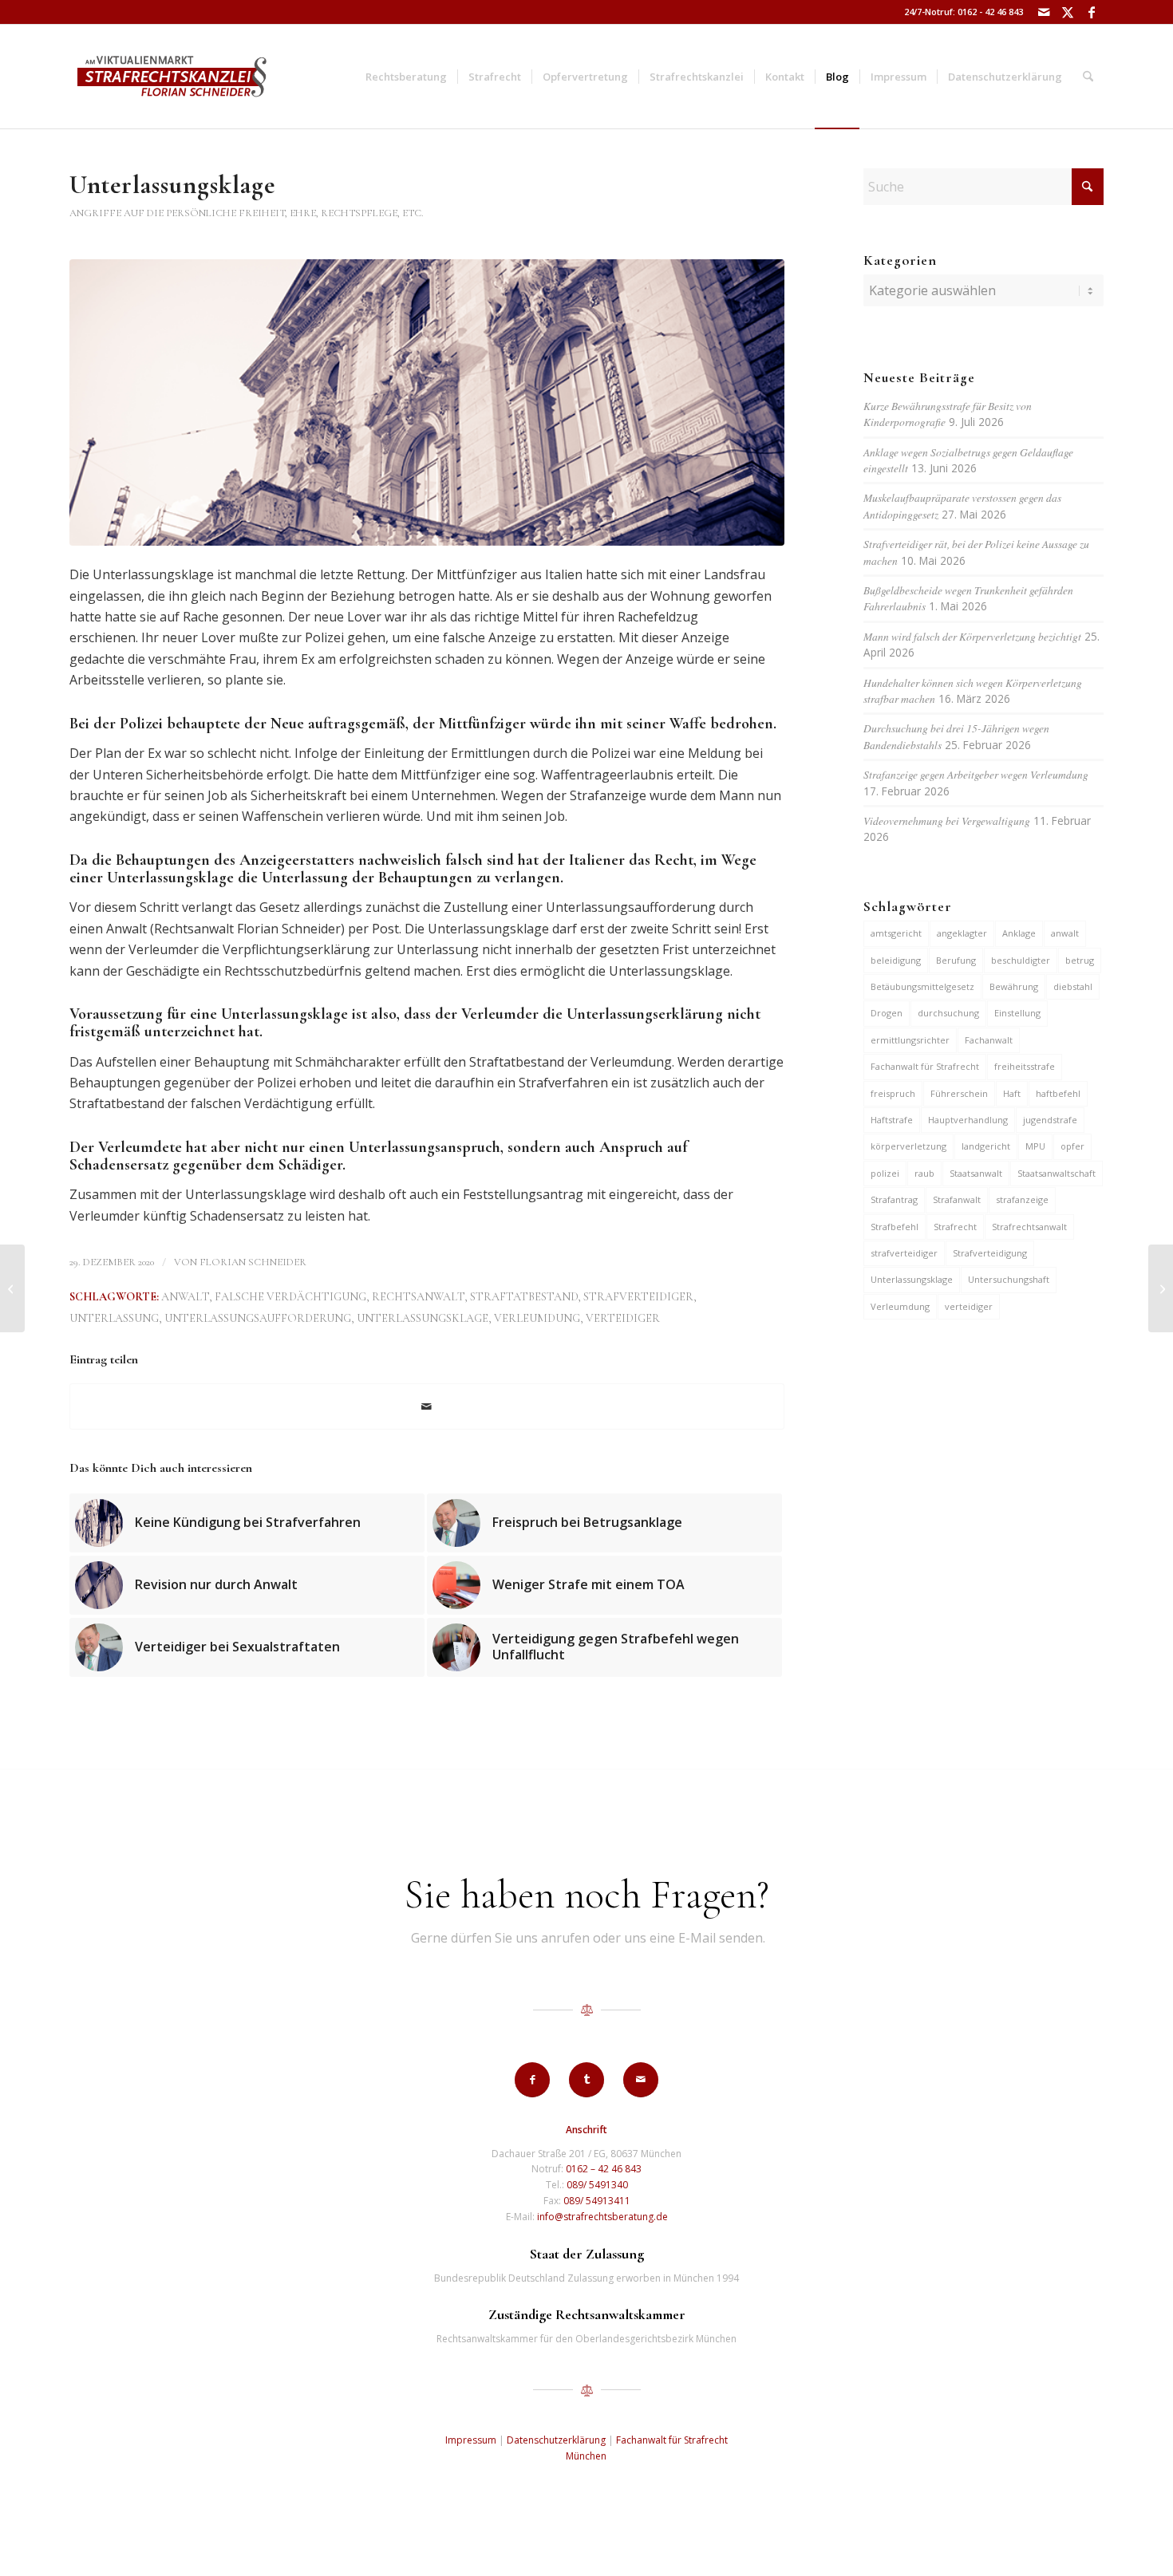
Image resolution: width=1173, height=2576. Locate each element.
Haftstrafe (892, 1120)
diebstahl (1073, 986)
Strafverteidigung (990, 1253)
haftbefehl (1058, 1093)
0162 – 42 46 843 (604, 2169)
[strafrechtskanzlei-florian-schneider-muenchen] (172, 77)
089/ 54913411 (597, 2201)
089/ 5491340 (597, 2185)
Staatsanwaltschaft (1056, 1173)
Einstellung (1017, 1013)
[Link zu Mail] (1043, 12)
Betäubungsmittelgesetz (922, 986)
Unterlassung (114, 1318)
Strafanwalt (957, 1199)
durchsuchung (948, 1013)
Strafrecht (955, 1227)
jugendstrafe (1050, 1120)
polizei (885, 1173)
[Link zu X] (1067, 12)
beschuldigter (1021, 960)
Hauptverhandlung (968, 1120)
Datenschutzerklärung (556, 2440)
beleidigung (896, 960)
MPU (1035, 1146)
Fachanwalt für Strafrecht (925, 1066)
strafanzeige (1022, 1199)
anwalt (185, 1297)
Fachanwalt (989, 1040)
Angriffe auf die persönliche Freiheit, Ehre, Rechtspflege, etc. (247, 213)
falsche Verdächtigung (290, 1297)
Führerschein (959, 1093)
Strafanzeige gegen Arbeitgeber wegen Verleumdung (976, 774)
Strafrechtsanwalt (1029, 1227)
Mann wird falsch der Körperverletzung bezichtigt (972, 636)
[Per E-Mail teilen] (427, 1406)
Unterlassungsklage (423, 1318)
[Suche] (1088, 77)
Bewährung (1014, 986)
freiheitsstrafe (1025, 1066)
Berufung (956, 960)
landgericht (986, 1146)
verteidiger (623, 1318)
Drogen (887, 1013)
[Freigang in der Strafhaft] (12, 1288)
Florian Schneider (253, 1262)
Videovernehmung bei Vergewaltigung (947, 821)
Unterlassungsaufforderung (258, 1318)
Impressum (471, 2440)
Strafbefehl (895, 1227)
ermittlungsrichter (910, 1040)
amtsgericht (896, 933)
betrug (1080, 960)
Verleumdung (537, 1318)
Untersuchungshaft (1009, 1279)
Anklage (1019, 933)
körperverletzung (908, 1146)
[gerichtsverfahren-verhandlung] (427, 402)
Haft (1012, 1093)
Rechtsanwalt (418, 1297)
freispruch (893, 1093)
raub (924, 1173)
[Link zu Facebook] (1092, 12)
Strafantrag (894, 1199)
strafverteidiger (638, 1297)
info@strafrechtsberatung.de (602, 2217)
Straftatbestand (524, 1297)
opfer (1072, 1146)
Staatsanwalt (976, 1173)
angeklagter (962, 933)
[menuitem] (406, 77)
